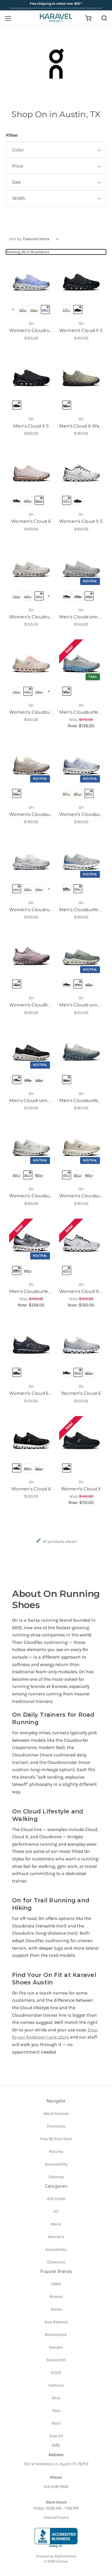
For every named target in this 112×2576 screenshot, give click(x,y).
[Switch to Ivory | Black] (67, 1270)
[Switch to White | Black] (67, 309)
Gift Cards (56, 2199)
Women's (56, 2237)
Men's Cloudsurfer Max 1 (81, 1100)
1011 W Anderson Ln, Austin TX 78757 (56, 2464)
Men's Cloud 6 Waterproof (81, 426)
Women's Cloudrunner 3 (31, 330)
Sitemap (56, 2177)
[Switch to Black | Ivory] (67, 596)
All (56, 2211)
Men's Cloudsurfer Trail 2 (81, 712)
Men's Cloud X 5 (31, 426)
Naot (56, 2423)
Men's (56, 2224)
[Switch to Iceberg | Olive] (67, 1080)
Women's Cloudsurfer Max (31, 814)
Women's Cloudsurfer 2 (81, 814)
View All (56, 2436)
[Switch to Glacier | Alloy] (89, 596)
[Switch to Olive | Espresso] (67, 405)
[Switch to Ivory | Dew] (23, 309)
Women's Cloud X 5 (81, 330)
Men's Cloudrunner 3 (81, 617)
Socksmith (56, 2360)
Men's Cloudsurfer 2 (81, 910)
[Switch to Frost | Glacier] (17, 596)
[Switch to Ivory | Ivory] (78, 793)
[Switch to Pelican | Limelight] (17, 793)
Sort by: (16, 239)
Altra (56, 2398)
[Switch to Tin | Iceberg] (78, 596)
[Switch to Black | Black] (78, 309)
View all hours (56, 2517)
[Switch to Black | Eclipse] (67, 1468)
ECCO (56, 2373)
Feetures (56, 2385)
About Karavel (56, 2114)
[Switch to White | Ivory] (34, 309)
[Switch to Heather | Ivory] (89, 793)
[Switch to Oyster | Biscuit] (39, 500)
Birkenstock (56, 2335)
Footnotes (56, 2126)
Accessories (56, 2249)
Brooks (56, 2297)
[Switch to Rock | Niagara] (67, 691)
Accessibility (56, 2164)
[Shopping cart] (88, 18)
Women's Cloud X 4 (81, 1291)
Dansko (56, 2347)
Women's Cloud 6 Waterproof (31, 1393)
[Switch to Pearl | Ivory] (67, 793)
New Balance (56, 2322)
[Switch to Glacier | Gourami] (78, 889)
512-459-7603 (56, 2487)
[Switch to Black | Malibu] (67, 889)
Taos (56, 2411)
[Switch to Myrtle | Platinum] (45, 309)
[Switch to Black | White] (17, 500)
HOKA (56, 2284)
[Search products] (104, 18)
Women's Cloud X (81, 1489)
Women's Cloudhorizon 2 (31, 1005)
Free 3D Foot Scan (56, 2139)
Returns (56, 2152)
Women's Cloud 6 (31, 521)
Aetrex (56, 2309)
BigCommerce (65, 2556)
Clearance (56, 2262)
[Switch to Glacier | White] (28, 500)
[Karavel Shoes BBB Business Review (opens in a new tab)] (56, 2538)
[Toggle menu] (8, 18)
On (31, 323)
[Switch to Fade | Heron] (17, 984)
